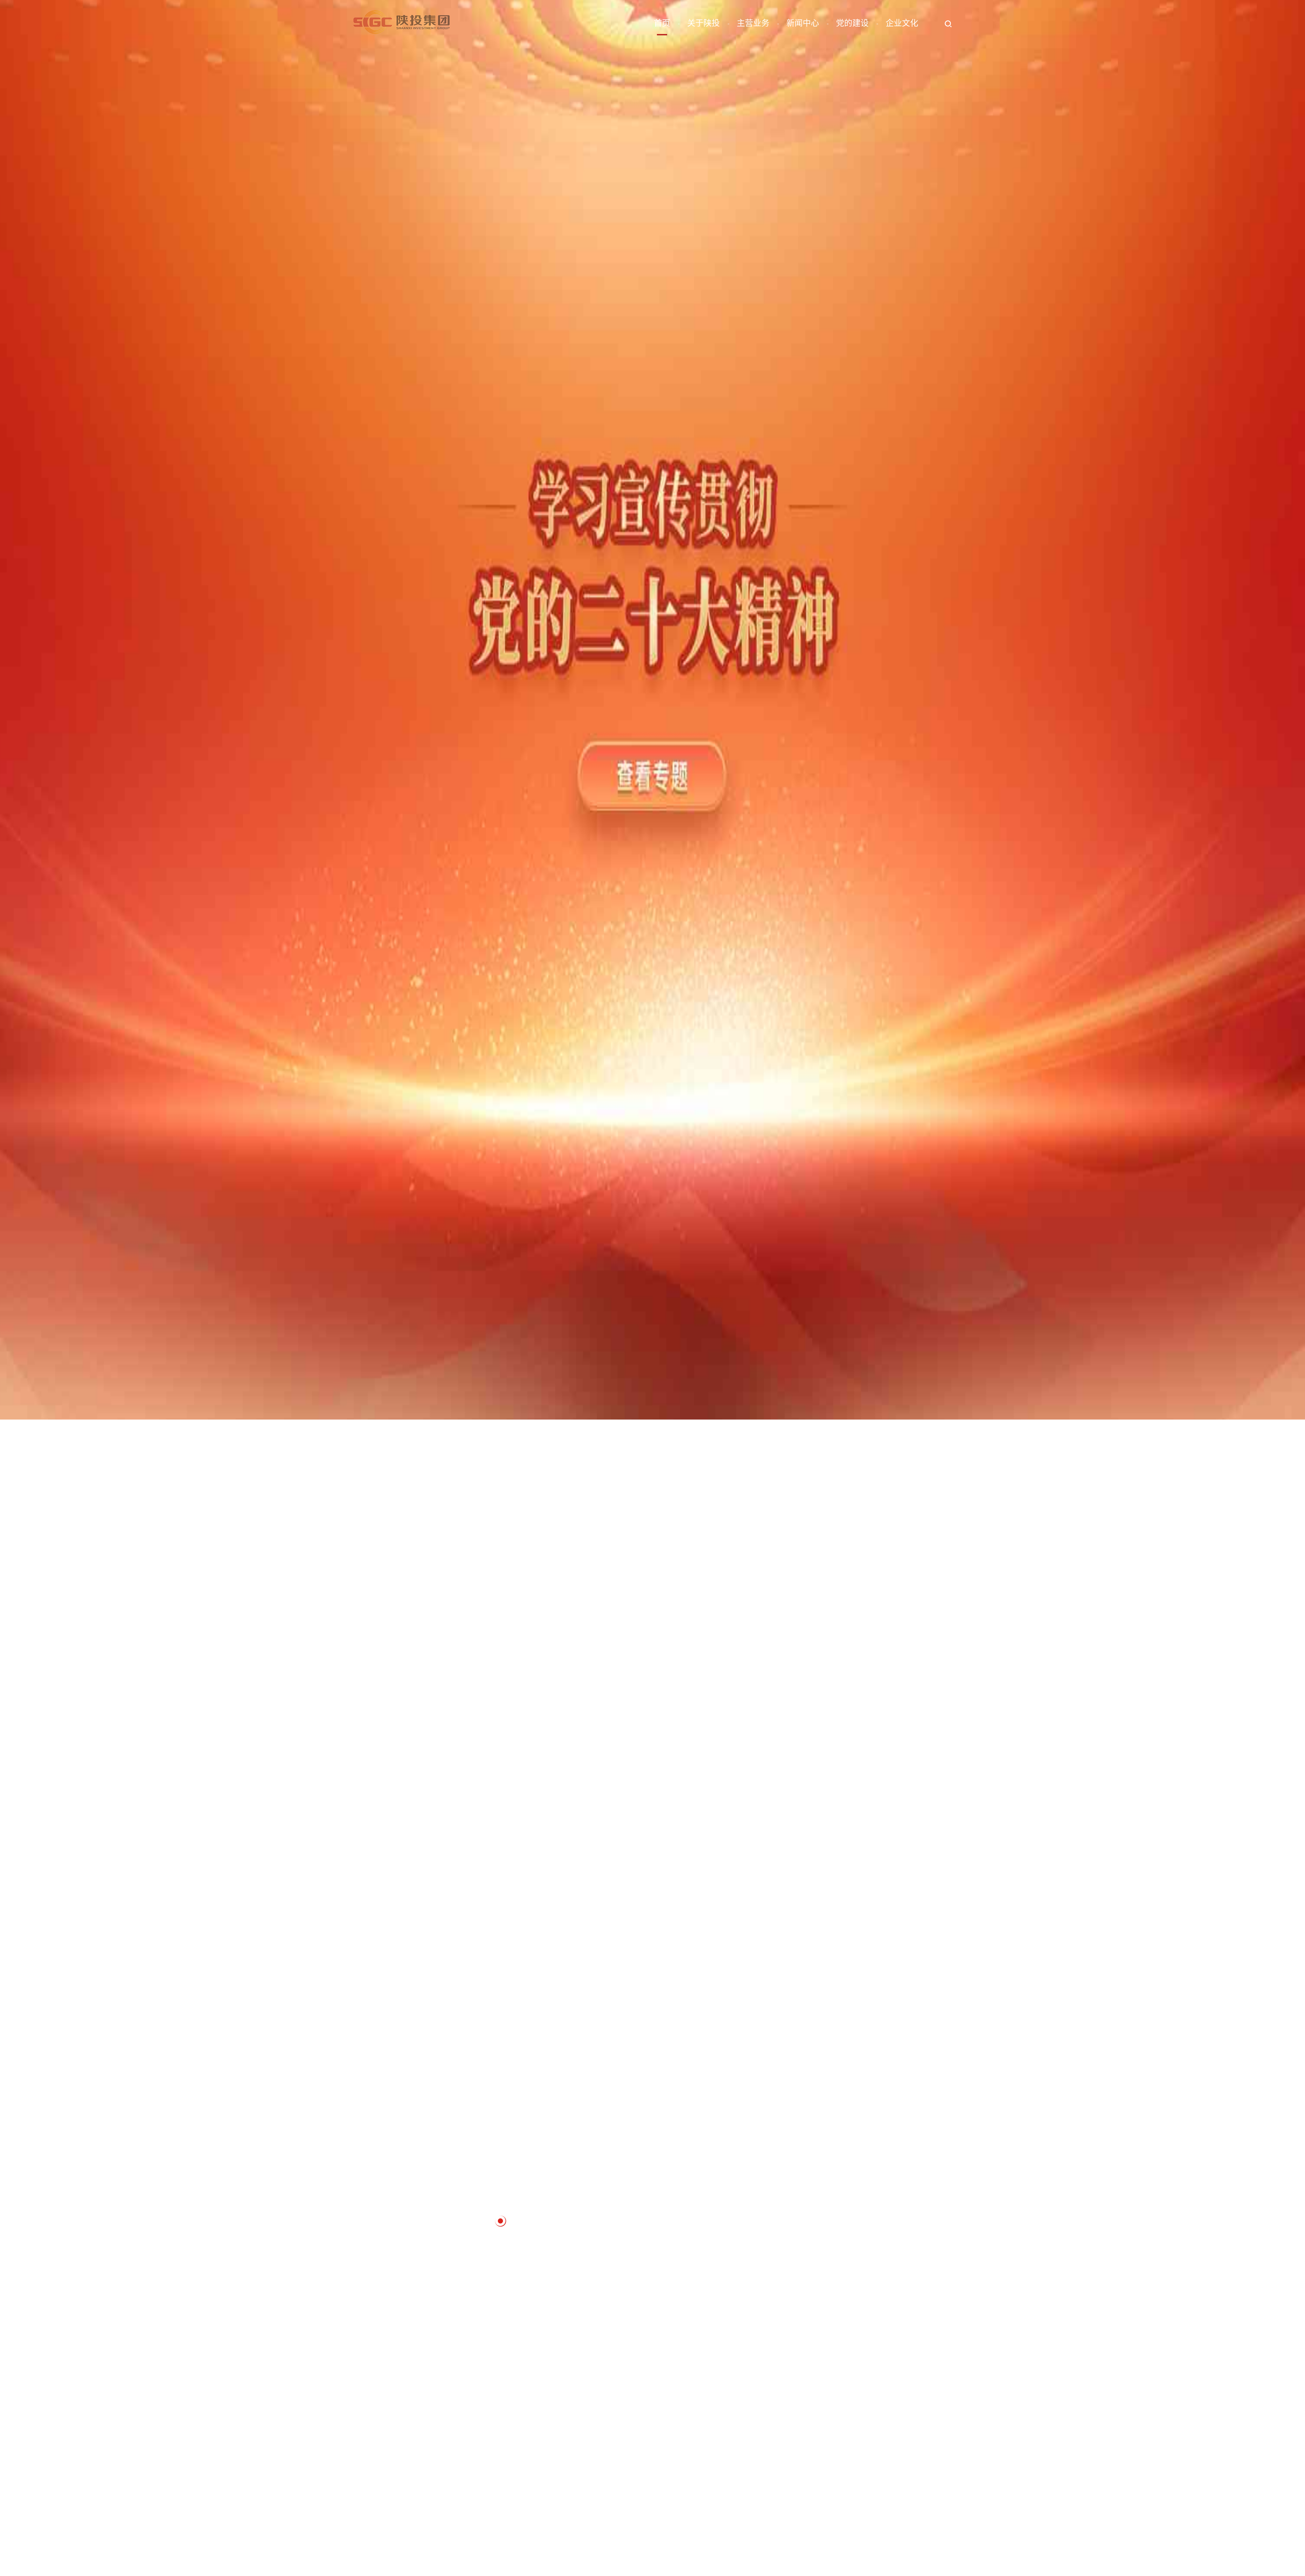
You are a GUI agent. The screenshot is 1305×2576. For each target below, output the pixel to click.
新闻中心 (803, 24)
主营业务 (753, 24)
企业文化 (902, 24)
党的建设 (852, 24)
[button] (454, 2221)
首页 (662, 24)
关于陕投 (703, 24)
